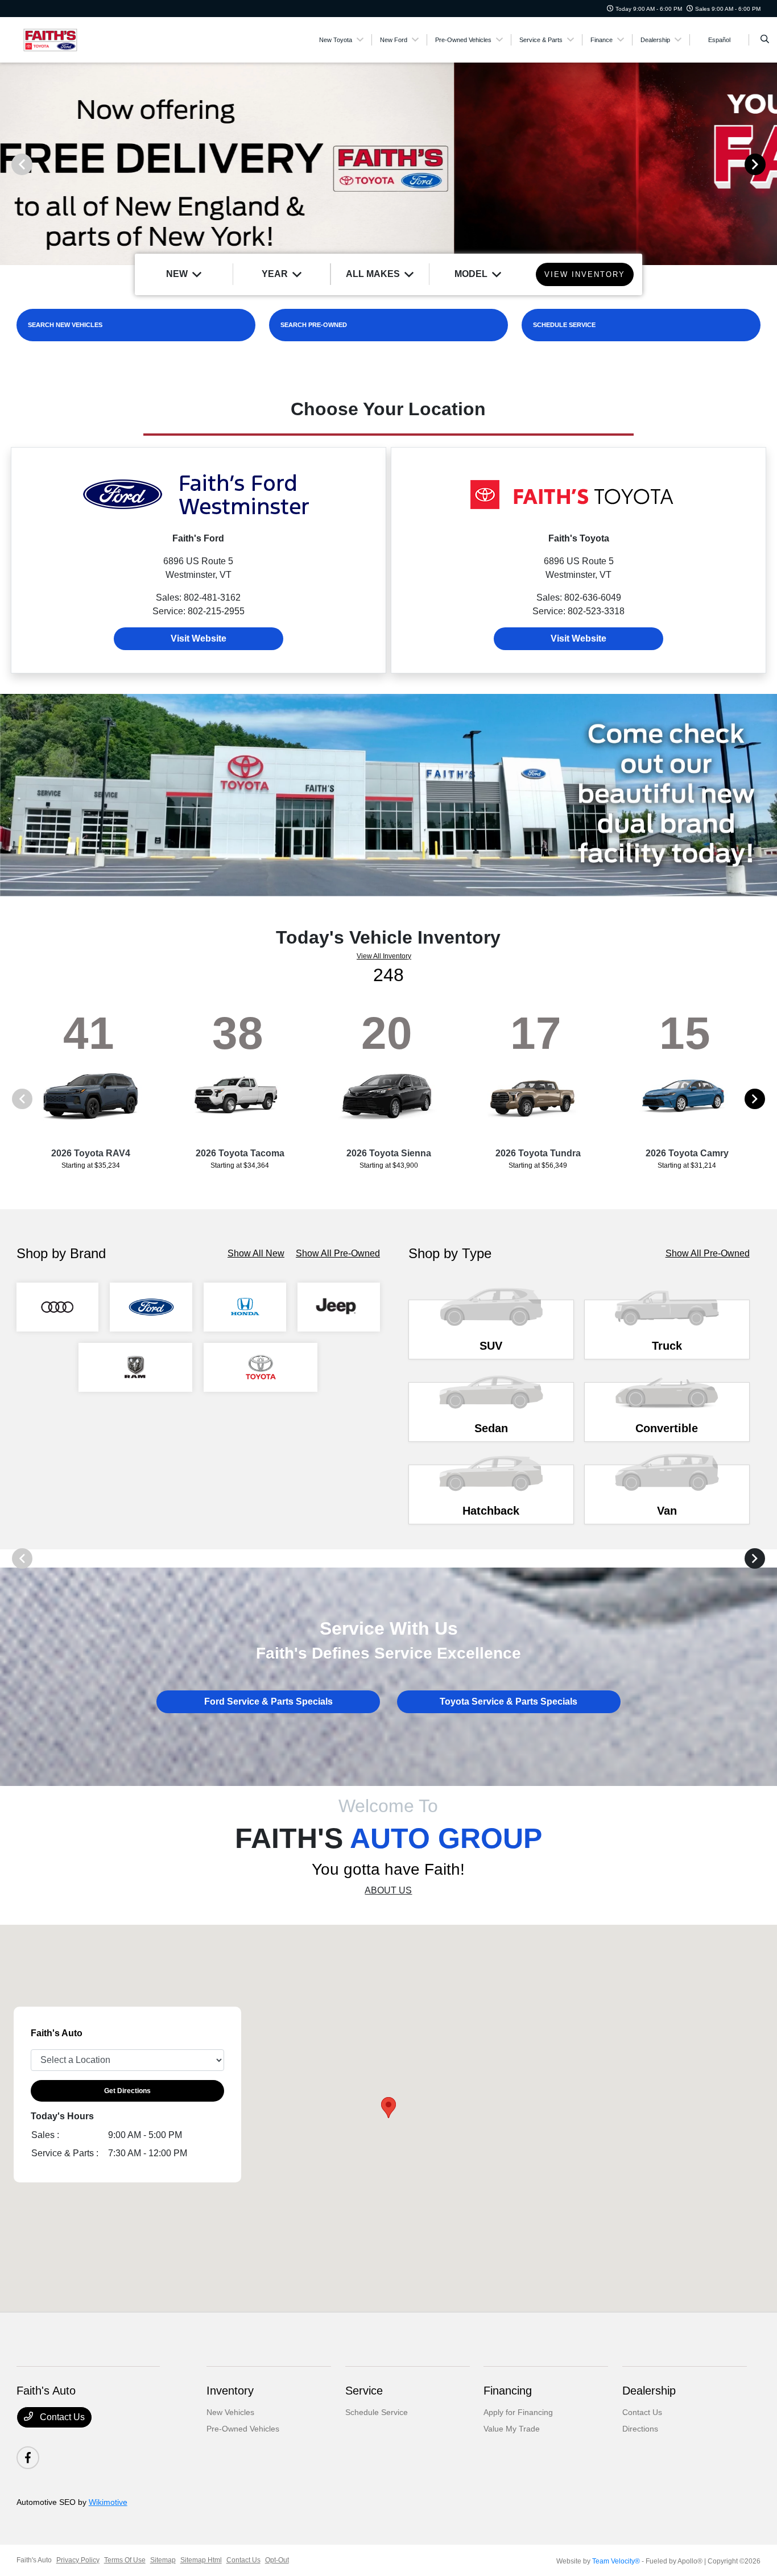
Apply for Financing (518, 2412)
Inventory (230, 2391)
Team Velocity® (616, 2561)
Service (364, 2391)
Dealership (649, 2391)
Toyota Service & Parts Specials (509, 1702)
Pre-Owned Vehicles (243, 2429)
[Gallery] (388, 164)
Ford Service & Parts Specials (268, 1702)
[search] (765, 40)
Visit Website (199, 638)
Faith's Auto (34, 2560)
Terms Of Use (125, 2560)
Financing (508, 2391)
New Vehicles (230, 2412)
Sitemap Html (201, 2560)
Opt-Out (277, 2560)
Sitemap (163, 2560)
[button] (388, 2108)
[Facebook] (28, 2458)
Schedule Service (377, 2412)
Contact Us (61, 2417)
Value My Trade (512, 2429)
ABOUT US (388, 1890)
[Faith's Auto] (68, 39)
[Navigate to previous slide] (9, 164)
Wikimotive (108, 2502)
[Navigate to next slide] (768, 164)
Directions (640, 2429)
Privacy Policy (78, 2560)
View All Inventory (384, 956)
